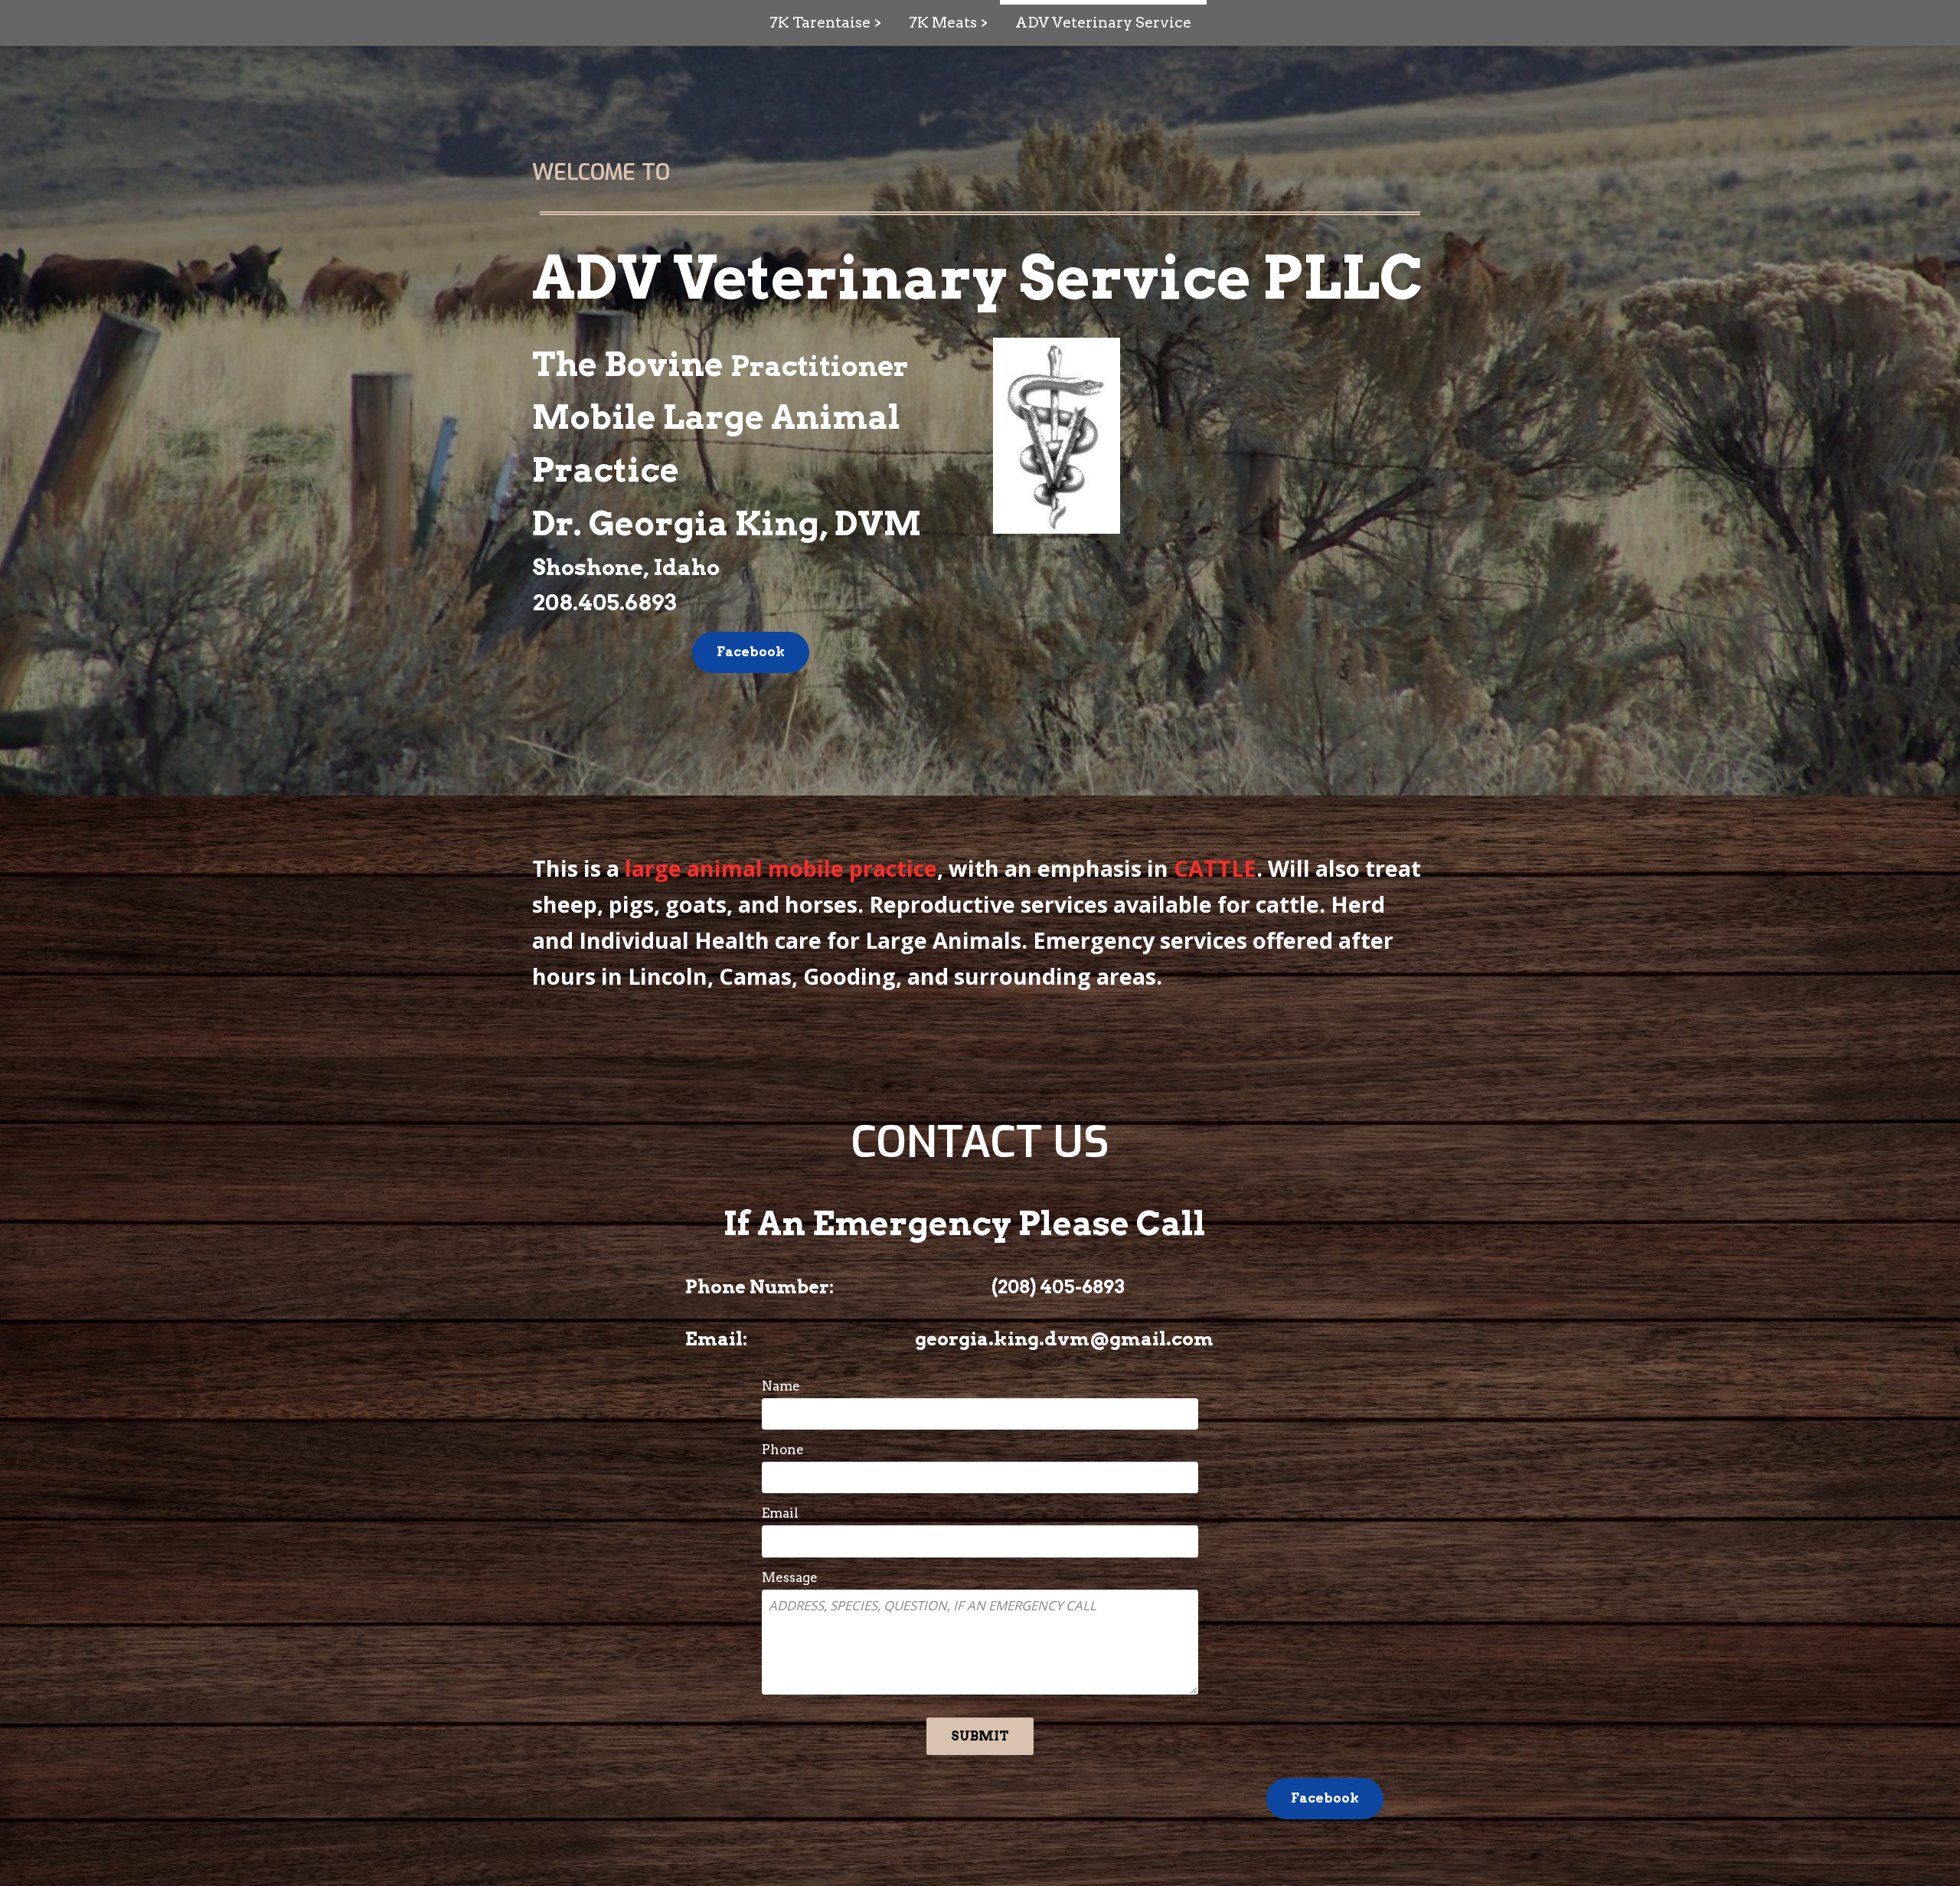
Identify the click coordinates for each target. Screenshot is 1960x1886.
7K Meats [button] (943, 23)
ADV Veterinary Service (1103, 23)
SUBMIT (980, 1736)
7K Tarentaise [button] (820, 23)
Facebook (751, 652)
